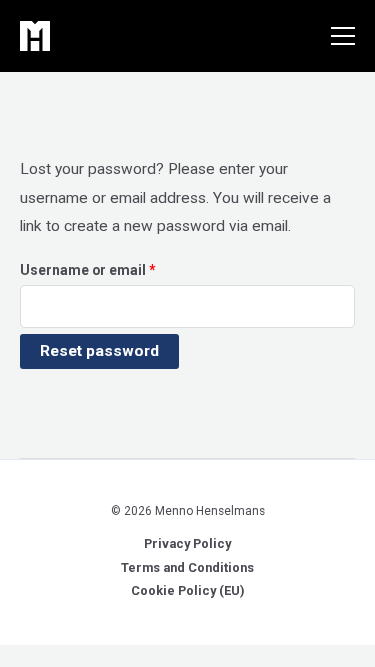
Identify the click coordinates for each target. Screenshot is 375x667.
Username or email (117, 269)
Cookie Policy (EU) (187, 590)
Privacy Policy (187, 543)
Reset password (99, 351)
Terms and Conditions (187, 567)
